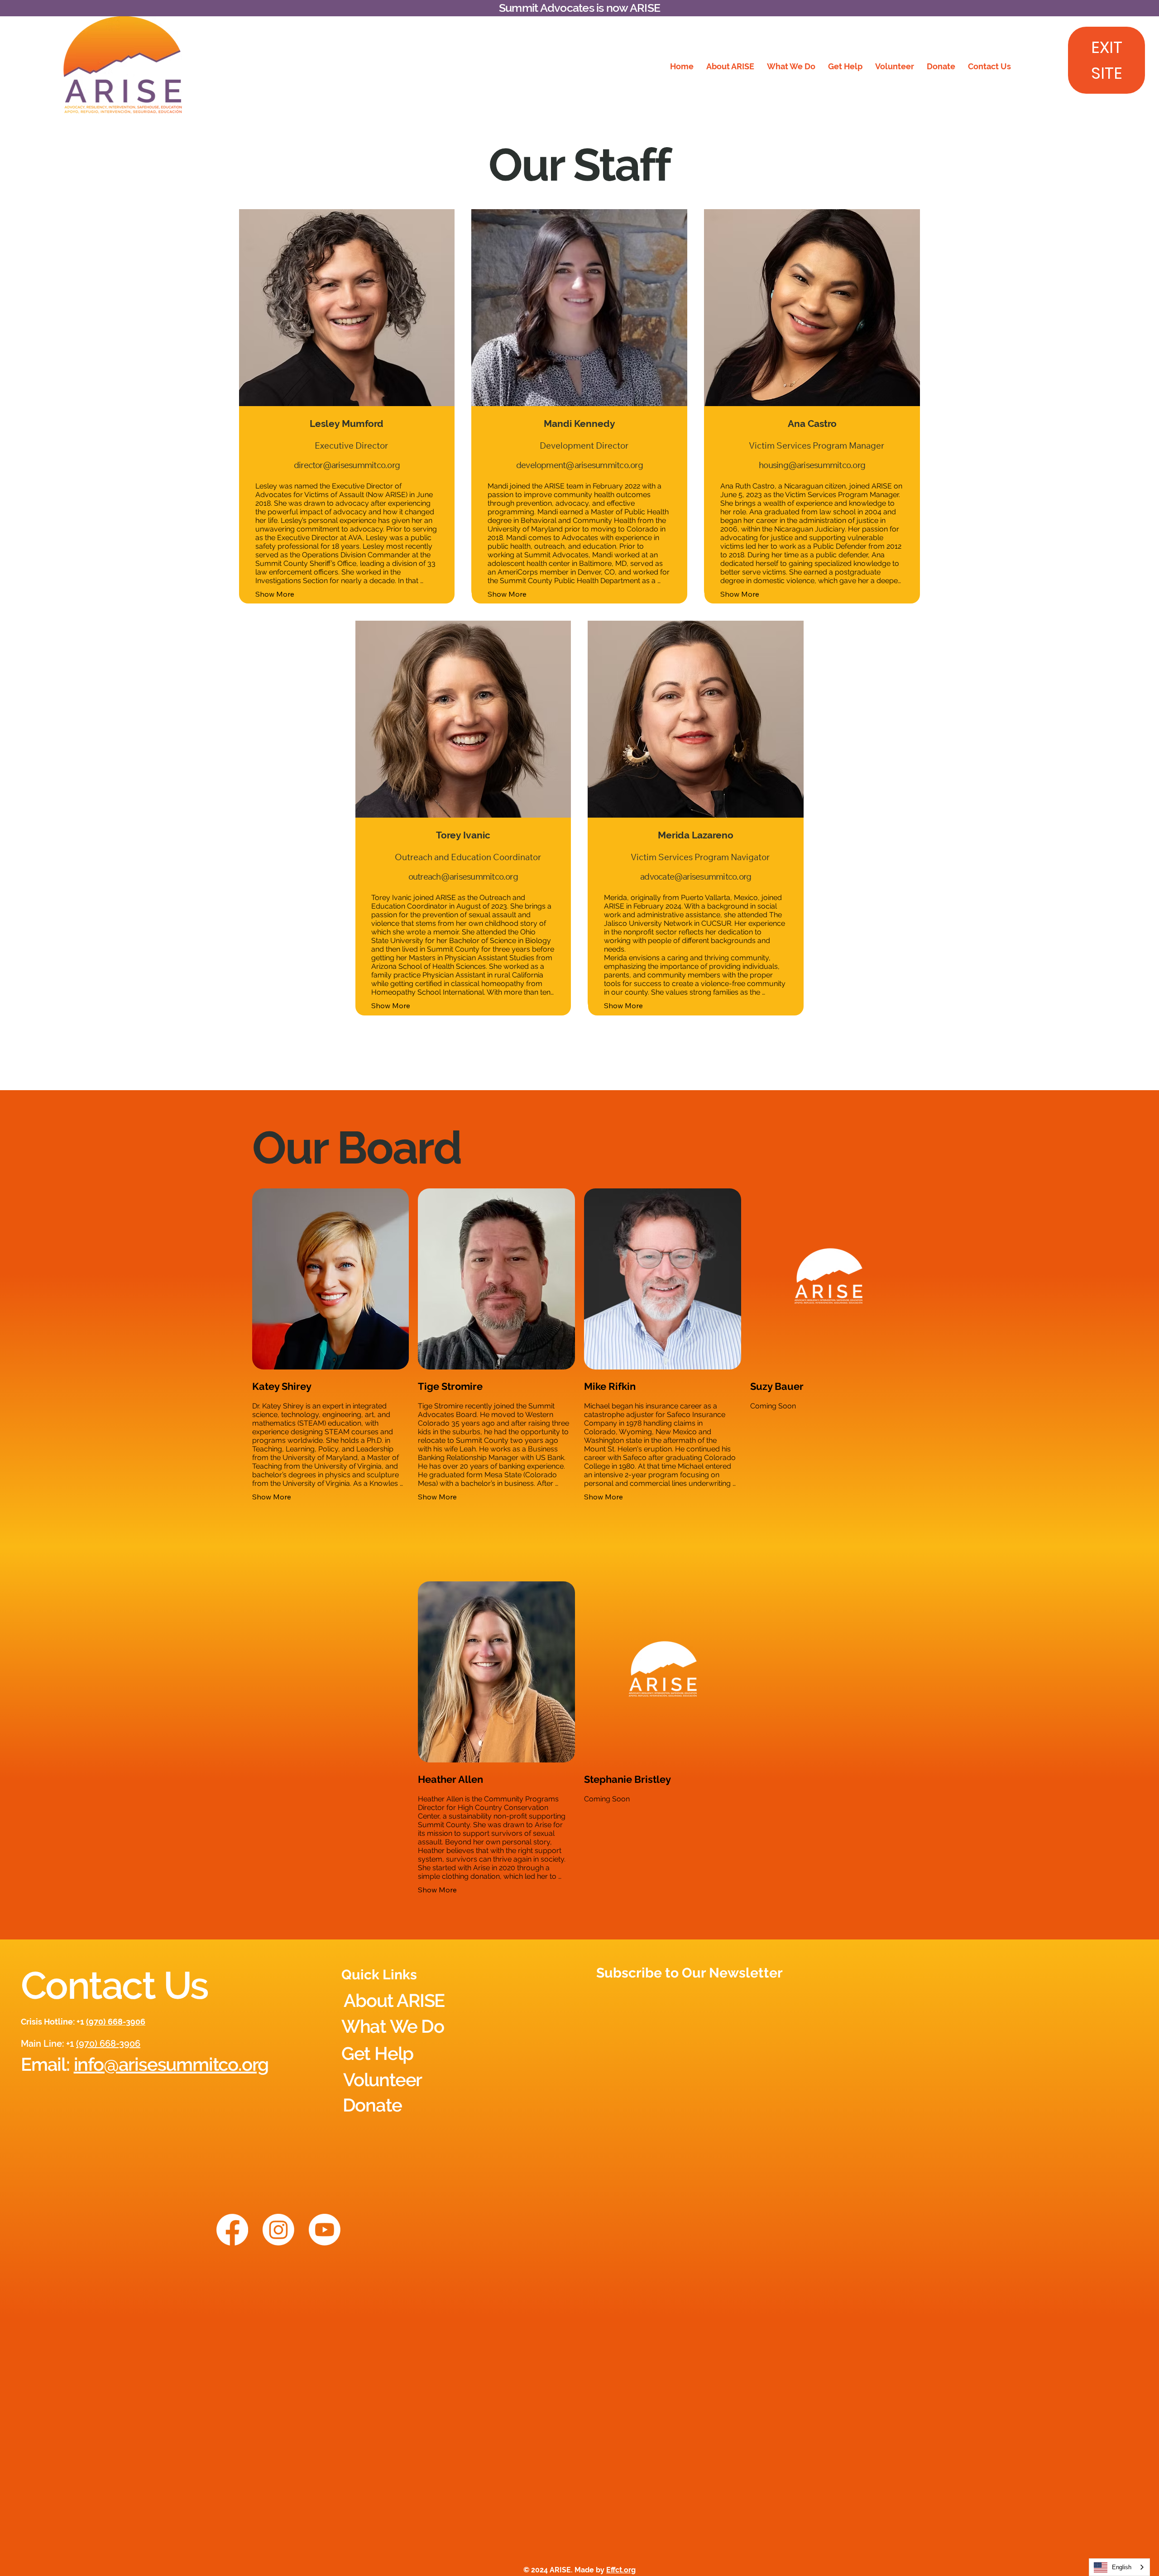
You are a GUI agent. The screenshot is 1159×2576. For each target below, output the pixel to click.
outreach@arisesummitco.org (463, 876)
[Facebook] (232, 2230)
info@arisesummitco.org (171, 2064)
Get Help (377, 2053)
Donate (372, 2105)
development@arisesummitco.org (579, 465)
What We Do (393, 2026)
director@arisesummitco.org (347, 465)
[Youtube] (325, 2230)
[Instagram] (278, 2230)
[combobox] (1119, 2567)
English (1122, 2567)
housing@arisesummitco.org (812, 465)
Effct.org (621, 2570)
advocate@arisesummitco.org (696, 876)
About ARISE (394, 2000)
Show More (275, 594)
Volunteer (383, 2080)
